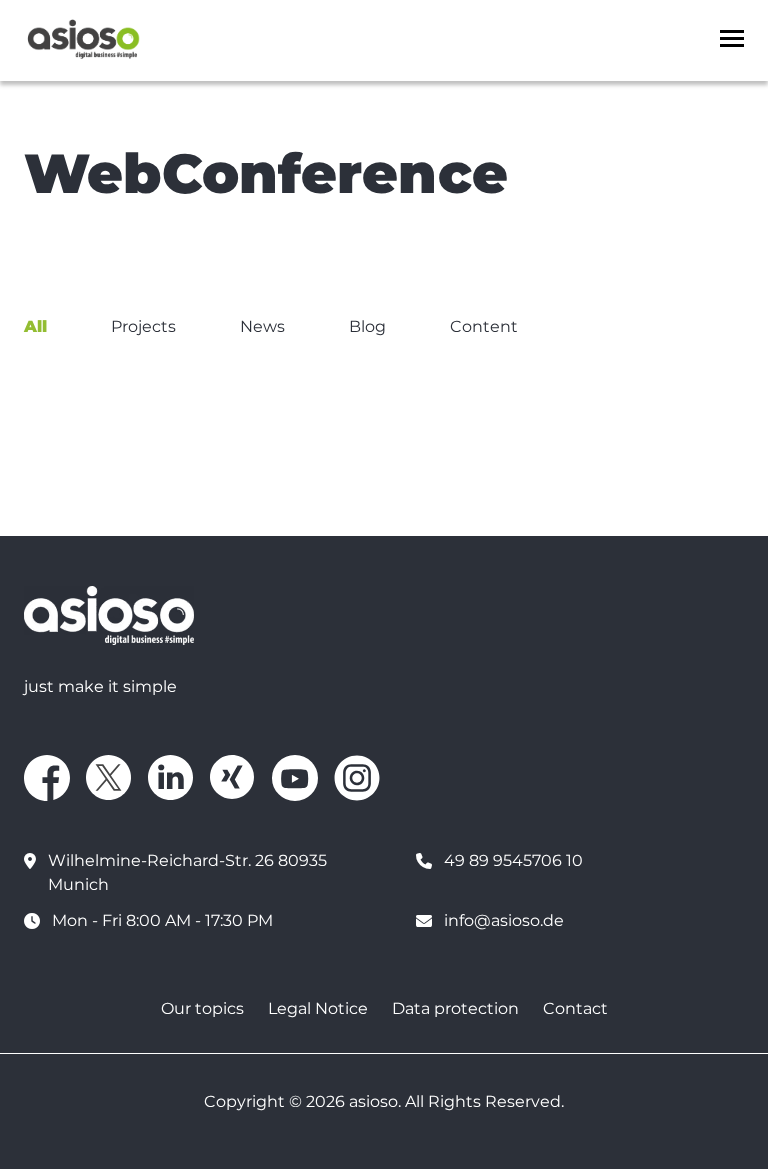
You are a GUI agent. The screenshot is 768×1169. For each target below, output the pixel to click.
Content (484, 326)
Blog (367, 326)
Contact (575, 1008)
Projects (143, 326)
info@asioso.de (504, 920)
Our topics (202, 1008)
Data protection (455, 1008)
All (35, 326)
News (262, 326)
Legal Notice (318, 1008)
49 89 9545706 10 (513, 860)
